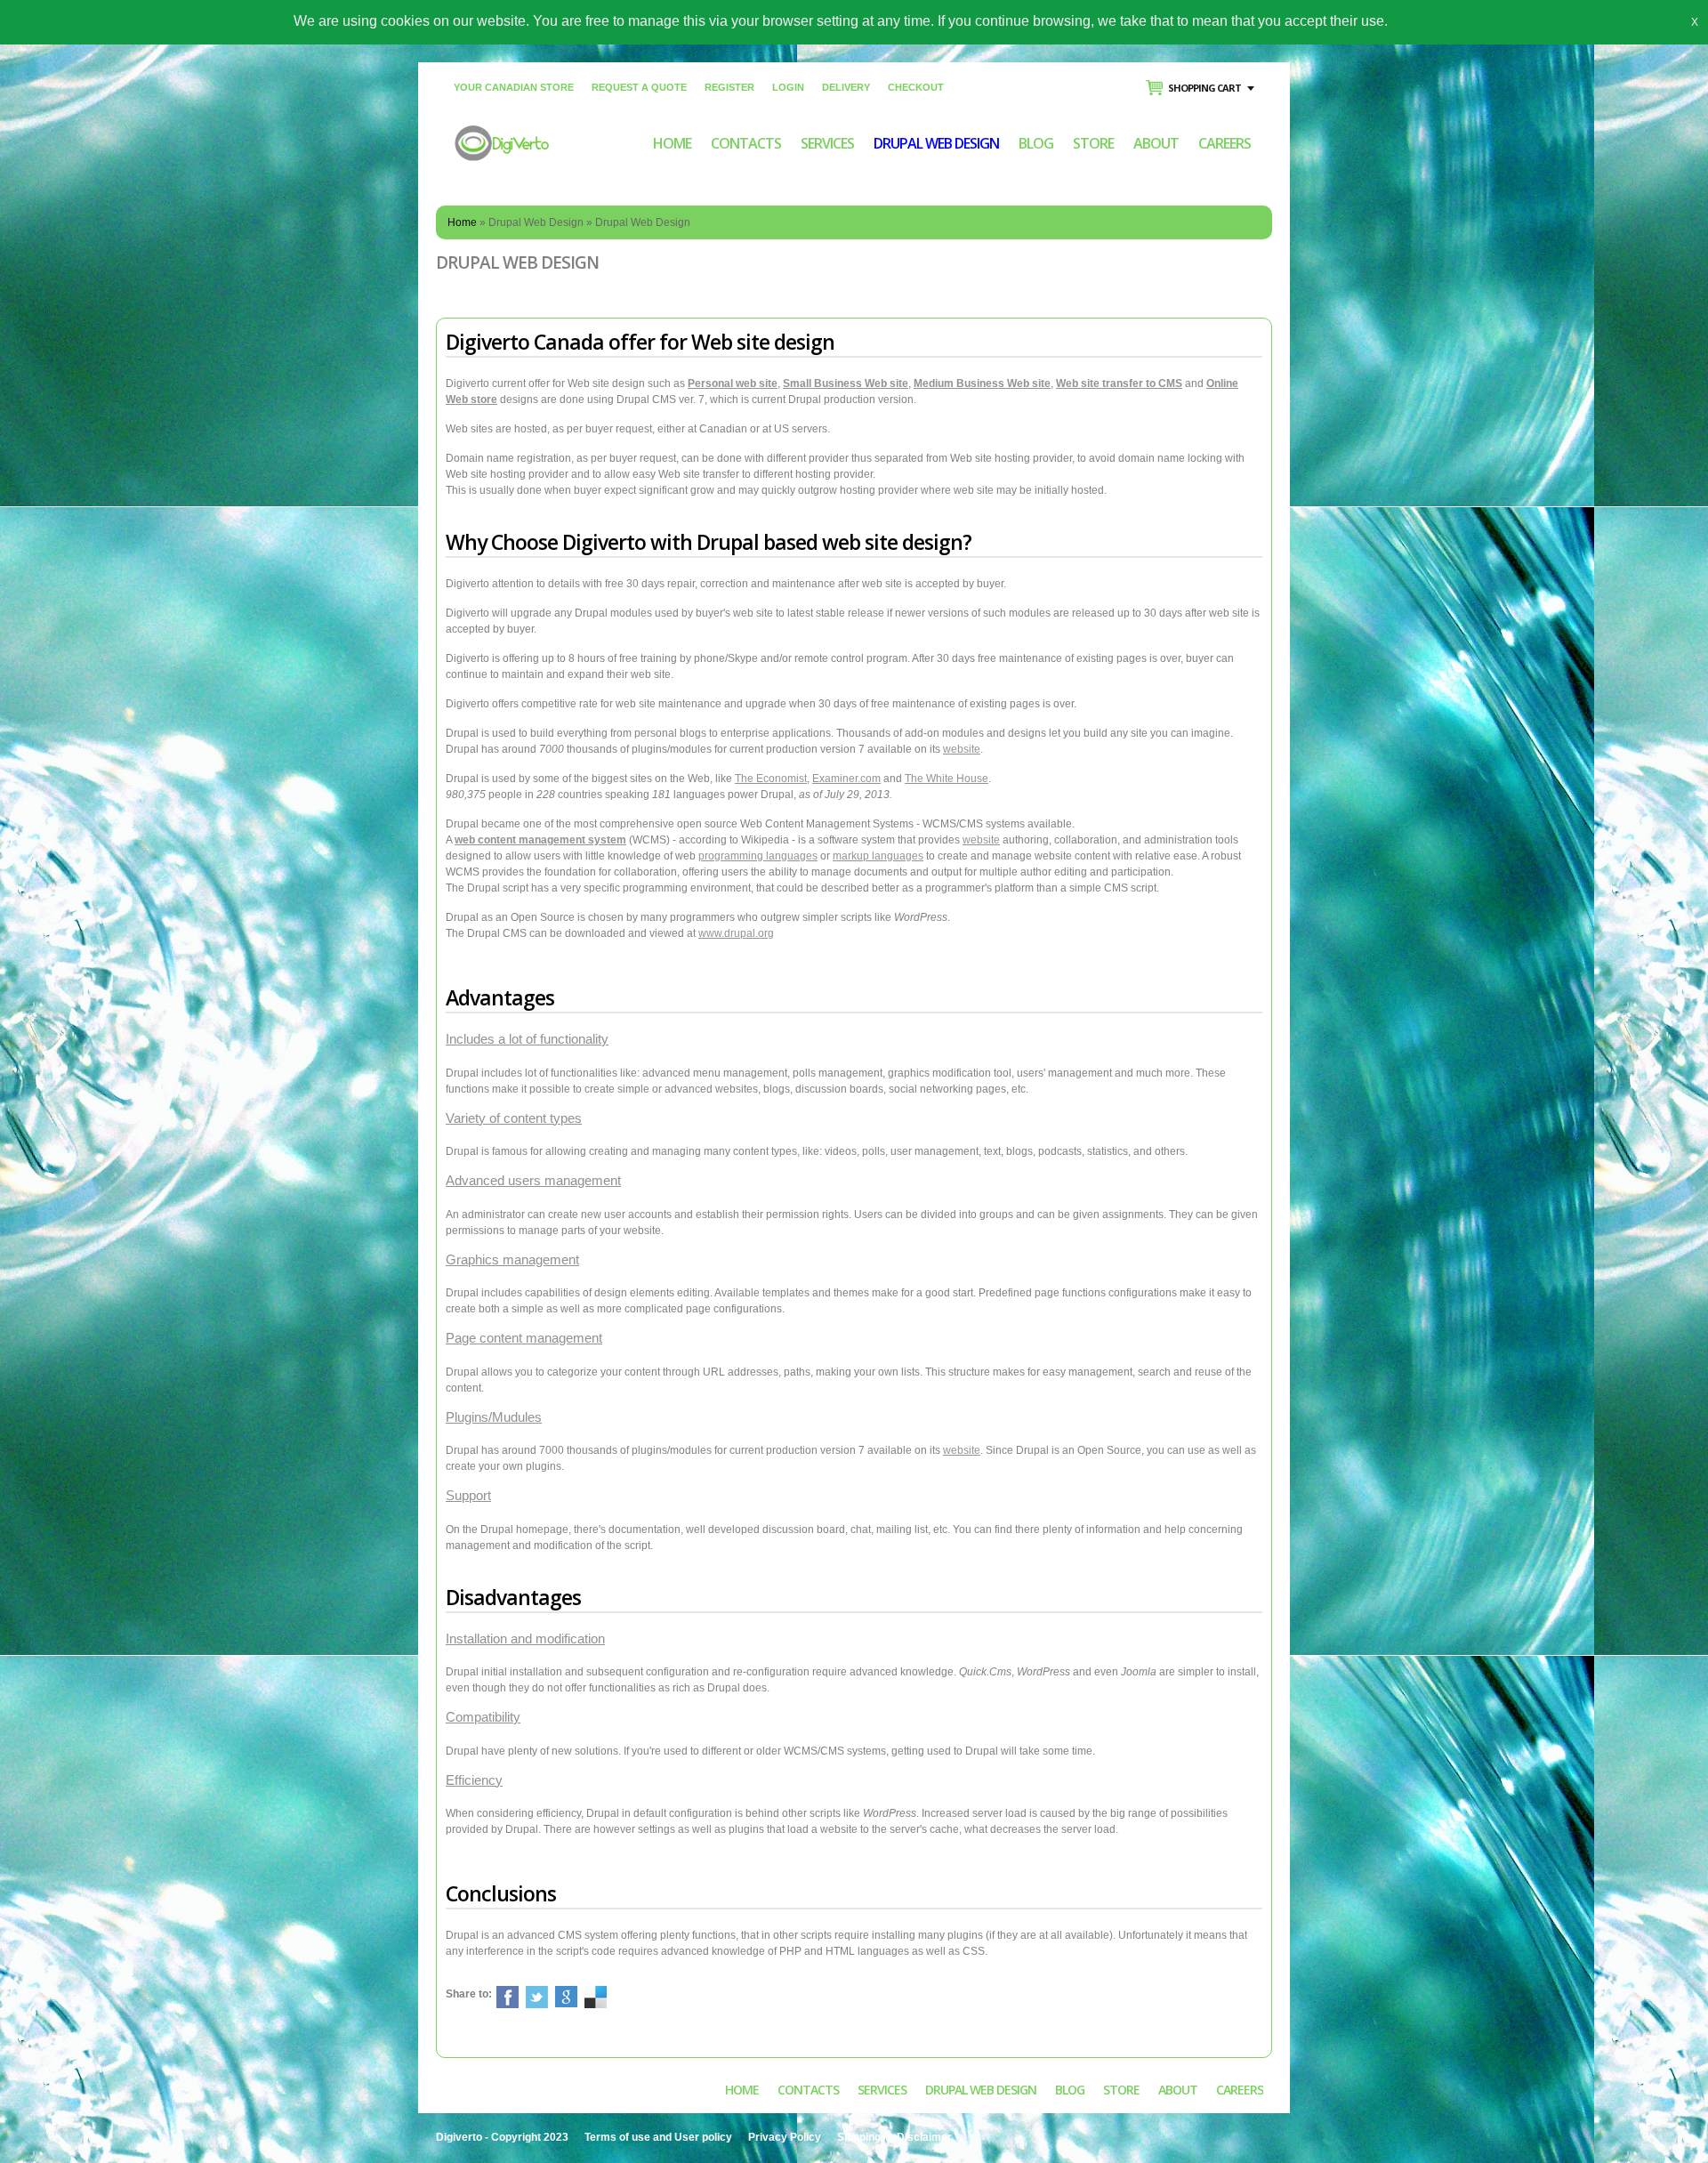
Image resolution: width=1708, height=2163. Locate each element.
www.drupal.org (736, 933)
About (1156, 143)
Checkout (916, 87)
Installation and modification (525, 1638)
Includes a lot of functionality (527, 1039)
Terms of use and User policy (658, 2137)
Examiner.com (846, 779)
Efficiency (474, 1780)
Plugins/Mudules (494, 1417)
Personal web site (733, 383)
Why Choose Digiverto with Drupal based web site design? (709, 542)
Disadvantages (513, 1597)
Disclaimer (924, 2137)
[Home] (502, 133)
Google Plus (566, 1997)
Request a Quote (639, 87)
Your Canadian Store (514, 87)
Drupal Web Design (936, 143)
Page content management (524, 1338)
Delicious (596, 1997)
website (962, 749)
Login (788, 87)
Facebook (508, 1997)
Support (468, 1495)
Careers (1225, 143)
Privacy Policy (785, 2137)
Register (729, 87)
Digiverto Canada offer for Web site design (640, 342)
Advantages (500, 997)
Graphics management (512, 1259)
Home (672, 143)
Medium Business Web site (982, 383)
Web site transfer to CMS (1119, 383)
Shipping (859, 2137)
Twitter (537, 1997)
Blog (1036, 143)
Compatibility (483, 1717)
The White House (947, 779)
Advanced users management (533, 1180)
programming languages (758, 856)
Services (827, 143)
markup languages (878, 856)
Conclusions (501, 1893)
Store (1093, 143)
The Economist (771, 779)
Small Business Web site (846, 383)
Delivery (846, 87)
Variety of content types (514, 1118)
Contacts (746, 143)
